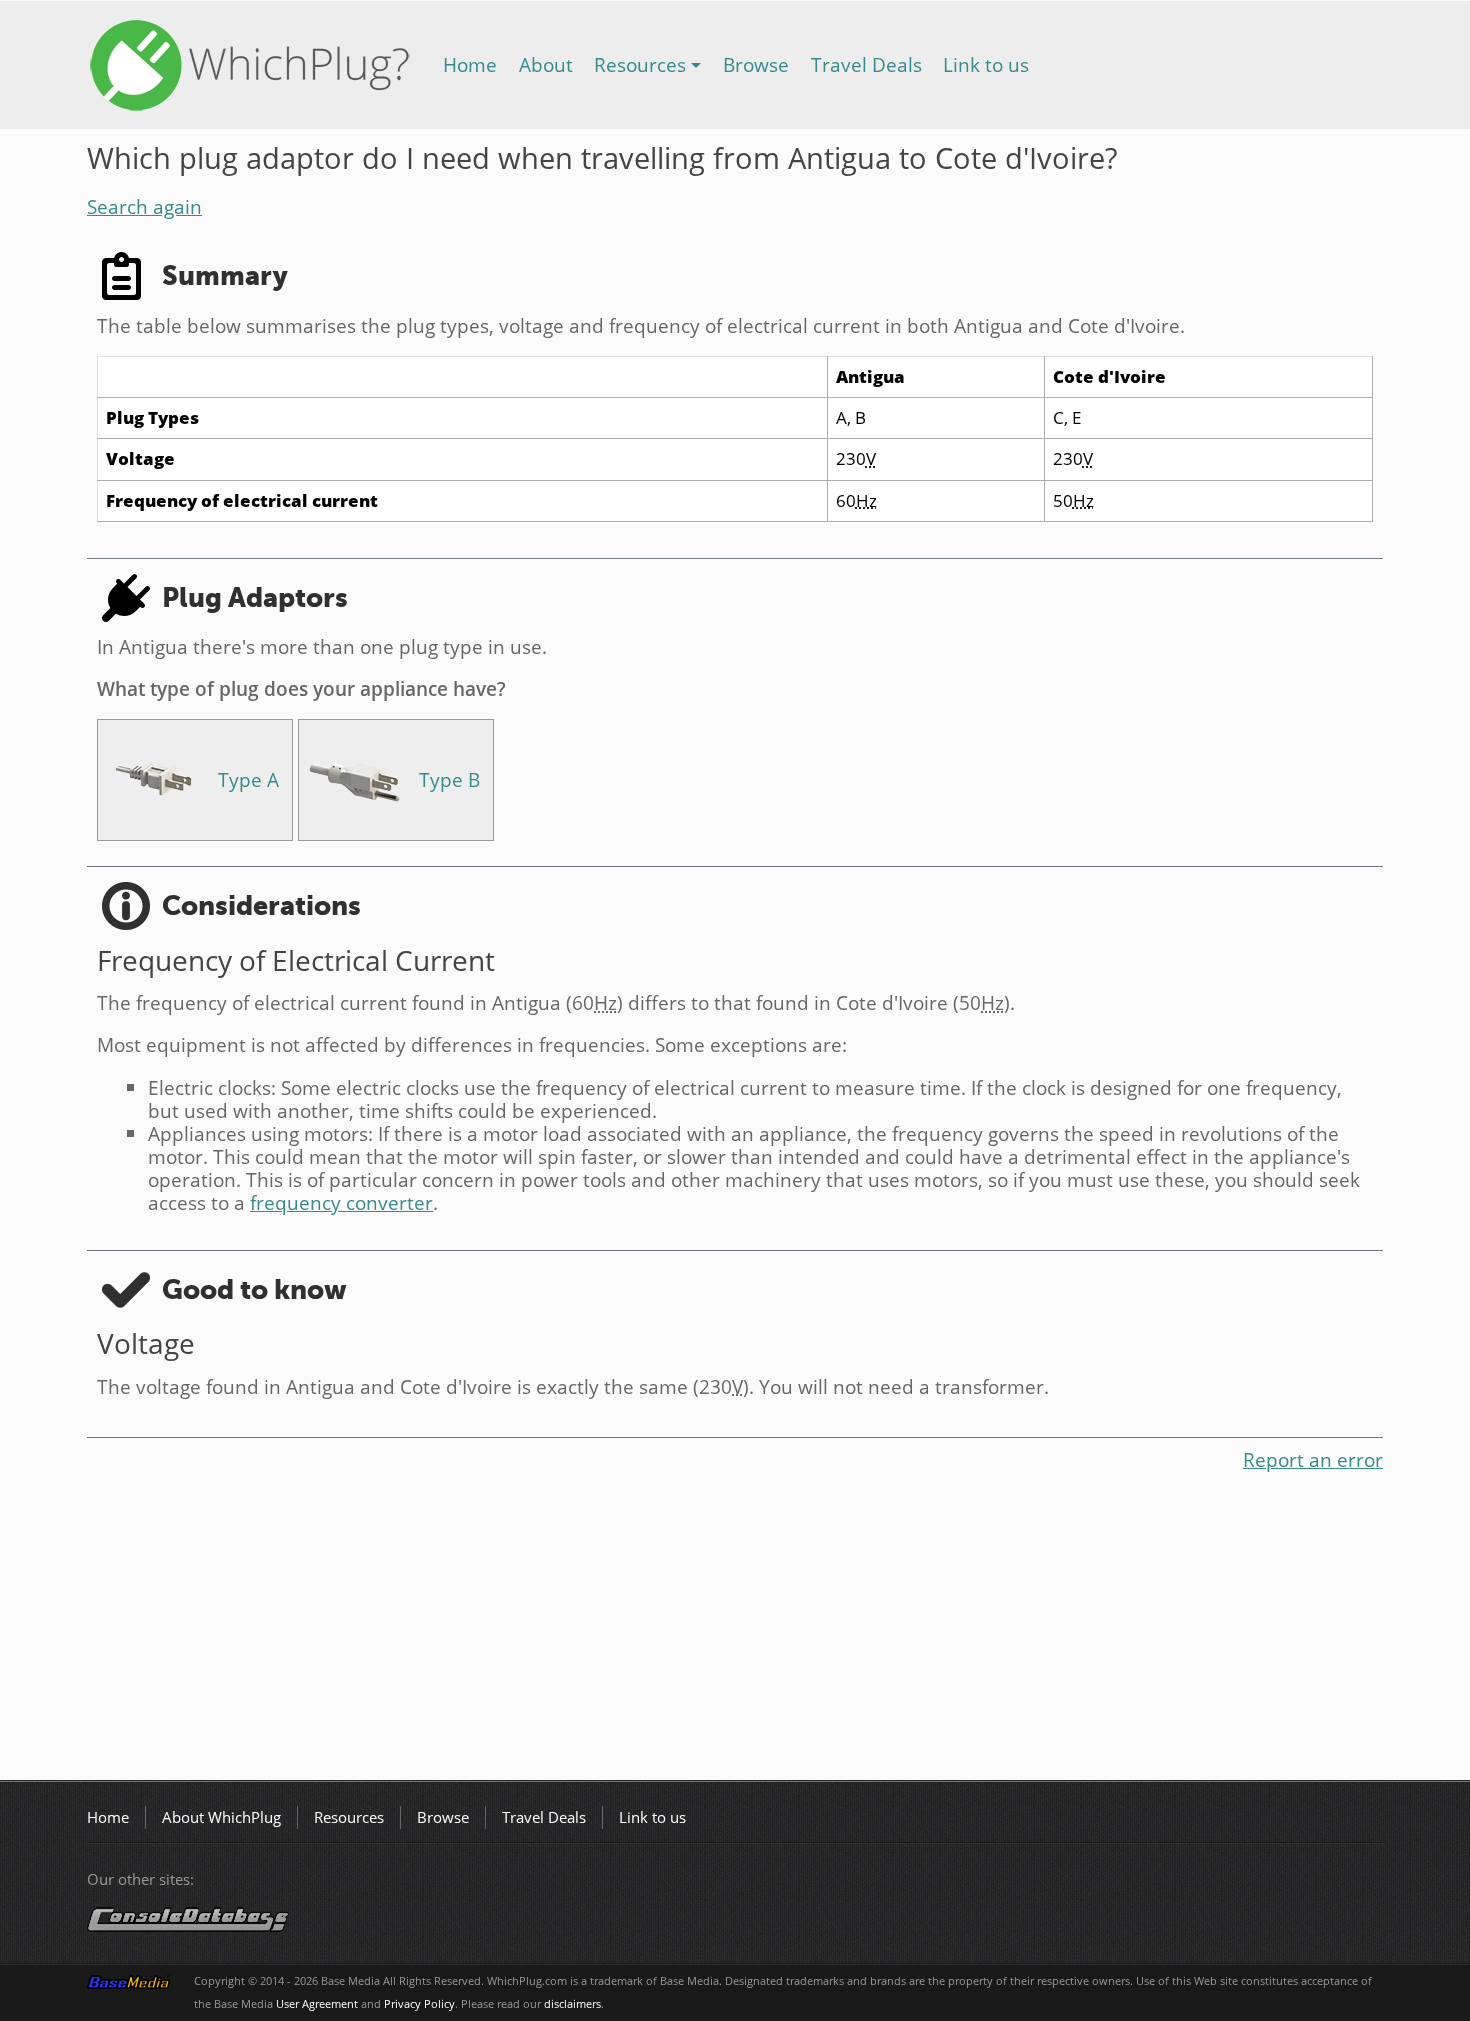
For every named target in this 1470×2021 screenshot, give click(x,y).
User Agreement (317, 2004)
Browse (756, 64)
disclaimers (572, 2004)
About (546, 64)
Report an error (1313, 1459)
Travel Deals (866, 64)
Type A (248, 779)
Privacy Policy (419, 2004)
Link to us (986, 64)
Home (470, 64)
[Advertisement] (687, 1630)
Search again (144, 206)
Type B (449, 779)
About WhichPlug (221, 1817)
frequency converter (341, 1202)
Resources (640, 64)
